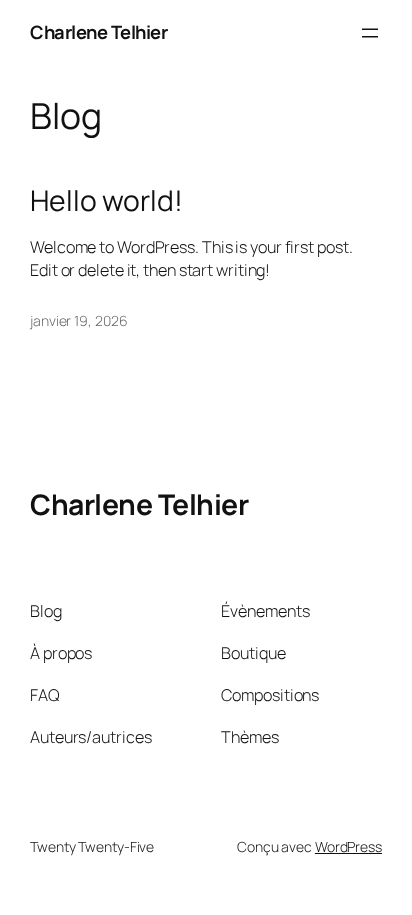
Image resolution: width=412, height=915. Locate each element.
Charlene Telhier (98, 32)
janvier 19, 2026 (78, 320)
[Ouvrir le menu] (370, 33)
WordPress (348, 846)
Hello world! (106, 201)
